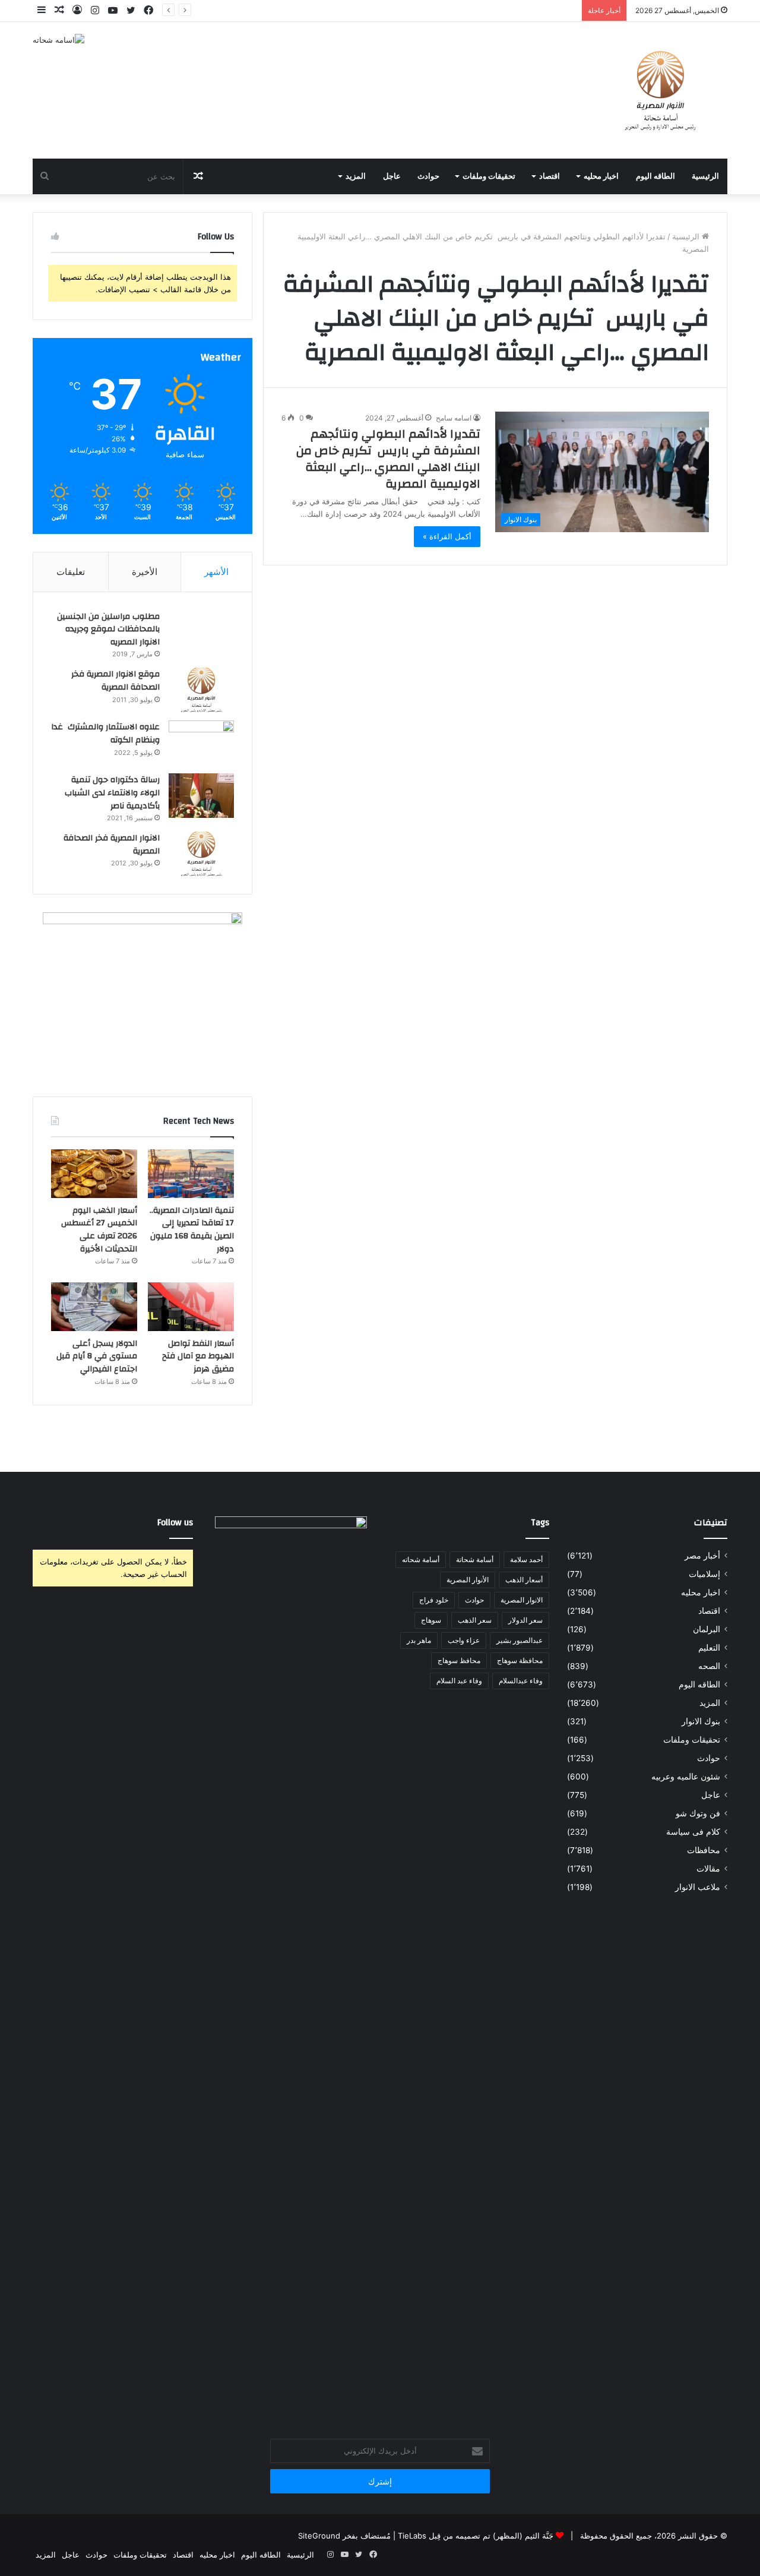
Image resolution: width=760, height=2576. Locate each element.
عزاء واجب (464, 1640)
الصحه (709, 1666)
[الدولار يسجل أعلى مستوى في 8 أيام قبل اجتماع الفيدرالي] (94, 1307)
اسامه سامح (454, 418)
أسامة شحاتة (475, 1559)
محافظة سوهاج (520, 1660)
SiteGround (319, 2536)
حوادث (428, 176)
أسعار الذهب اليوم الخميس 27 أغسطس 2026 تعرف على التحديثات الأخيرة (452, 10)
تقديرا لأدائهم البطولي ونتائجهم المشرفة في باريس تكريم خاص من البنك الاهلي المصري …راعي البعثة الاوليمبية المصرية (388, 459)
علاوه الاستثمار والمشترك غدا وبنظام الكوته (105, 734)
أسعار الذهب (524, 1580)
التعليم (709, 1648)
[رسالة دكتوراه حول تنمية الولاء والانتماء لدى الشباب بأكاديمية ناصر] (201, 796)
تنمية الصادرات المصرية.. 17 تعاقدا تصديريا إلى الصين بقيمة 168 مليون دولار (192, 1230)
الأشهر (216, 572)
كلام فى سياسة (693, 1832)
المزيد (356, 176)
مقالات (708, 1869)
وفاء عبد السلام (459, 1681)
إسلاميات (704, 1574)
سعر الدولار (525, 1620)
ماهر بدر (419, 1640)
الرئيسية (705, 176)
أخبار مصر (702, 1556)
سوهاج (431, 1620)
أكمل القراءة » (447, 536)
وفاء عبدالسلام (521, 1681)
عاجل (392, 176)
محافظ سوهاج (459, 1660)
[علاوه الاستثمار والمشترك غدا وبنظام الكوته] (201, 743)
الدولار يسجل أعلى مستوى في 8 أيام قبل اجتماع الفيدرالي (97, 1356)
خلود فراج (434, 1600)
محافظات (704, 1850)
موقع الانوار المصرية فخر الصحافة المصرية (115, 681)
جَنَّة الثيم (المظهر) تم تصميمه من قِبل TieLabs (476, 2536)
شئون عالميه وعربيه (686, 1777)
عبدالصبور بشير (520, 1640)
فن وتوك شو (698, 1813)
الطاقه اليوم (655, 176)
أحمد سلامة (526, 1559)
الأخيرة (145, 572)
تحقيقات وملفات (489, 176)
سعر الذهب (475, 1620)
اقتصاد (550, 176)
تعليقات (71, 572)
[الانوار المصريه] (661, 90)
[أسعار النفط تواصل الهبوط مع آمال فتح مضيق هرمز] (191, 1307)
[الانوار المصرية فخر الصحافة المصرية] (201, 854)
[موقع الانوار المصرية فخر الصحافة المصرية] (201, 690)
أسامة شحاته (421, 1559)
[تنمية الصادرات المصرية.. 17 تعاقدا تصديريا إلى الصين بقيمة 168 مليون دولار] (191, 1174)
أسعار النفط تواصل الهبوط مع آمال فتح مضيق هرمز (198, 1356)
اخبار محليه (601, 176)
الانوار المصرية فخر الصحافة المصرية (112, 845)
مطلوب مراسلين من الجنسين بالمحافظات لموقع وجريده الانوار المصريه (108, 629)
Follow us (175, 1523)
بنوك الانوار (701, 1721)
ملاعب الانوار (698, 1887)
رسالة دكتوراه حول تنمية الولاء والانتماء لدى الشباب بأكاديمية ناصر (112, 793)
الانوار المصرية (522, 1600)
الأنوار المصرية (468, 1580)
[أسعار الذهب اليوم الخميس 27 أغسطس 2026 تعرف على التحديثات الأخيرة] (94, 1174)
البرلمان (707, 1629)
